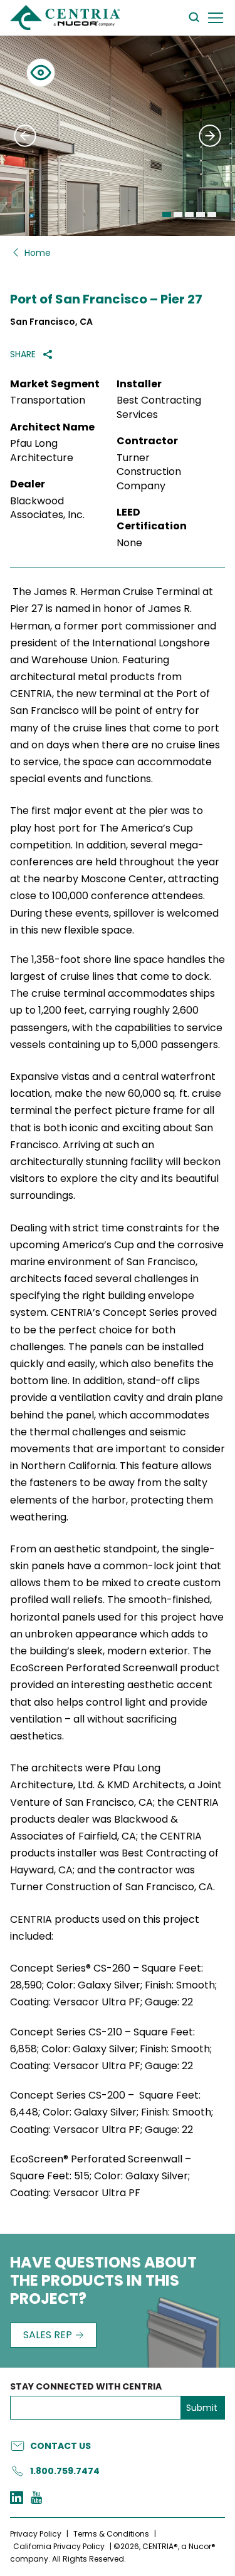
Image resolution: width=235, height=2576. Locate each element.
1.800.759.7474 (65, 2471)
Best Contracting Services (159, 407)
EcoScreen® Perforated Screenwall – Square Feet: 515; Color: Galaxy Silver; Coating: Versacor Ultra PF (101, 2176)
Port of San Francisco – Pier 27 (106, 299)
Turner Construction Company (149, 472)
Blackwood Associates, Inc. (47, 508)
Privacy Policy (36, 2534)
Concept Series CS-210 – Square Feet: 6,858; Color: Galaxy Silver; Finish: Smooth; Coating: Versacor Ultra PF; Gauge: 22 (111, 2049)
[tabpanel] (118, 136)
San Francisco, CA (51, 322)
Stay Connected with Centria (86, 2387)
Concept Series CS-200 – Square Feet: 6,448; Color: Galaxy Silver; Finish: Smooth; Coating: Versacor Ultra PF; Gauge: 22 (112, 2112)
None (129, 543)
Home (38, 253)
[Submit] (25, 136)
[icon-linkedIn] (17, 2499)
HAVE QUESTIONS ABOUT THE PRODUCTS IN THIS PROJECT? (103, 2281)
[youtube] (36, 2499)
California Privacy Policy (59, 2546)
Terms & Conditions (111, 2534)
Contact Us (60, 2446)
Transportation (48, 400)
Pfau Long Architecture (42, 451)
